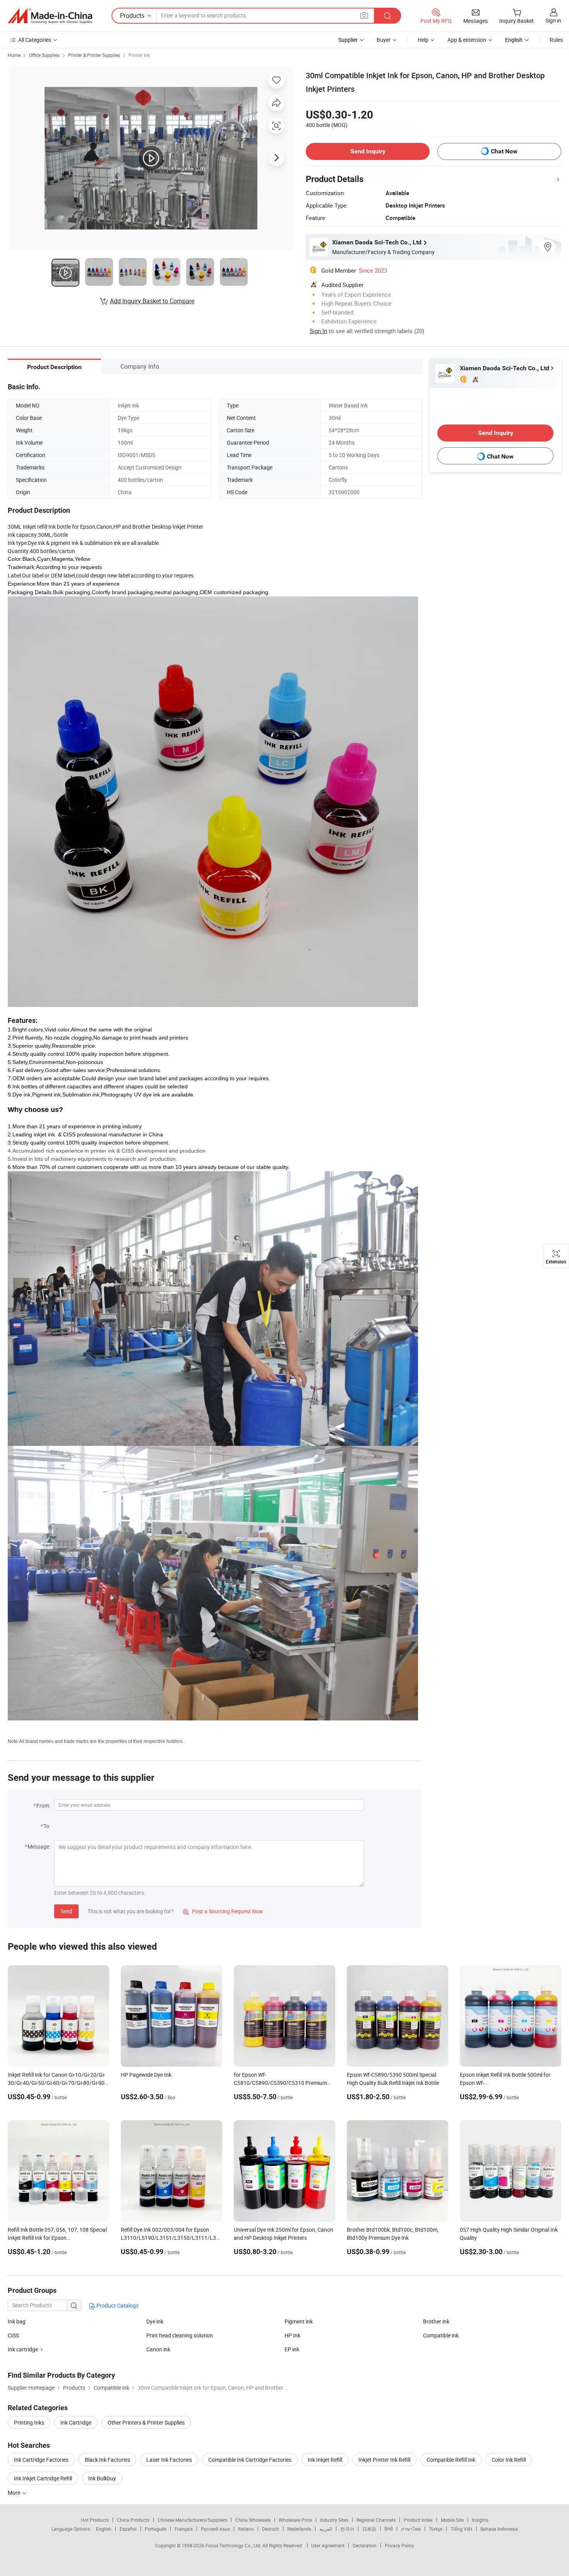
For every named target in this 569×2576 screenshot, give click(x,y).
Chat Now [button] (504, 151)
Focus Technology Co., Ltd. (234, 2545)
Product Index (418, 2520)
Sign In (318, 331)
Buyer (384, 40)
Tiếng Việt (461, 2529)
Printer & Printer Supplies (94, 55)
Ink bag (17, 2321)
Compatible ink (441, 2335)
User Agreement (328, 2545)
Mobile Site (452, 2520)
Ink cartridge (23, 2349)
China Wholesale (253, 2520)
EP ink (292, 2349)
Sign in (553, 20)
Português (156, 2529)
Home (14, 55)
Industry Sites (334, 2520)
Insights (480, 2520)
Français (184, 2529)
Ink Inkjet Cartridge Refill (43, 2478)
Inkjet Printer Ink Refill (384, 2460)
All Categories (35, 40)
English (104, 2529)
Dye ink (155, 2321)
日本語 (369, 2529)
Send (66, 1911)
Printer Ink (139, 55)
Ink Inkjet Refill (325, 2460)
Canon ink (158, 2349)
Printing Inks (29, 2422)
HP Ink (292, 2335)
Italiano (246, 2529)
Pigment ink (299, 2321)
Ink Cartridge (76, 2422)
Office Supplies (44, 55)
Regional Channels (376, 2520)
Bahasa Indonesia (499, 2529)
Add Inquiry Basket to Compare (152, 301)
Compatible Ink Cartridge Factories (250, 2460)
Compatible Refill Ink (451, 2460)
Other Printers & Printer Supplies (146, 2422)
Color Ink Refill (509, 2460)
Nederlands (299, 2529)
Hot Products (95, 2520)
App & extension (467, 40)
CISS (13, 2335)
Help (423, 40)
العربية (326, 2529)
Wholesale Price (295, 2520)
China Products (133, 2520)
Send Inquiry (368, 151)
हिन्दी (389, 2529)
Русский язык (215, 2529)
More (15, 2493)
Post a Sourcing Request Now (223, 1911)
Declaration (365, 2545)
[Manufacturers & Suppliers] (50, 16)
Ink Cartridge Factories (41, 2460)
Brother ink (436, 2321)
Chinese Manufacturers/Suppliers (192, 2520)
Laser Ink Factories (169, 2460)
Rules (556, 40)
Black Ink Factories (107, 2460)
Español (128, 2529)
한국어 (347, 2529)
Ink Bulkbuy (102, 2478)
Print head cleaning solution (180, 2335)
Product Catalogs (117, 2305)
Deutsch (271, 2529)
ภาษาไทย (411, 2529)
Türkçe (436, 2529)
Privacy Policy (399, 2545)
